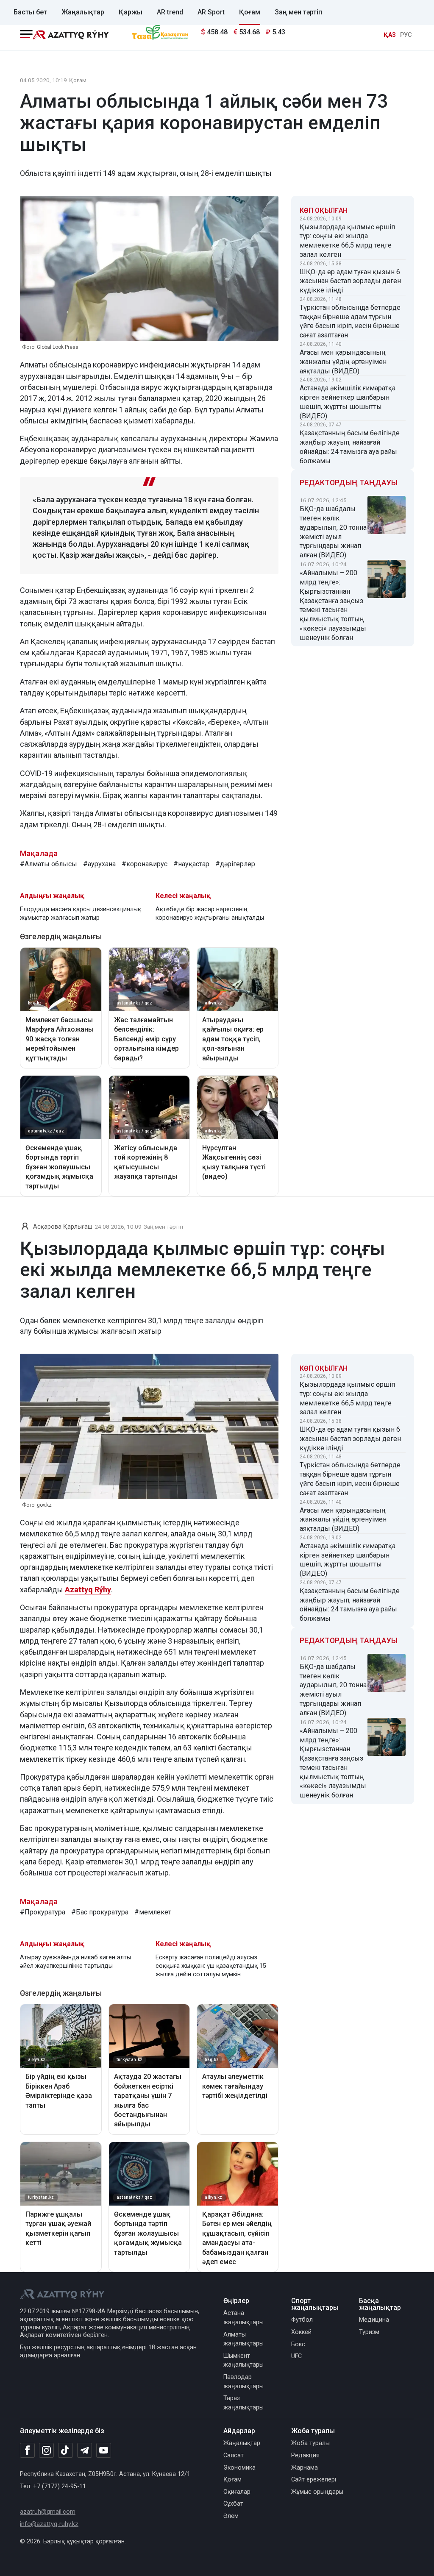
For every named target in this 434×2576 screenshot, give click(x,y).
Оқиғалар (237, 2492)
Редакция (305, 2455)
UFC (296, 2356)
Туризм (369, 2332)
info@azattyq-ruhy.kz (49, 2524)
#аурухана (99, 864)
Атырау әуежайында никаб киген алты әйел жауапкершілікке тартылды (75, 1962)
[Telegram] (85, 2451)
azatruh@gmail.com (48, 2512)
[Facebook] (27, 2450)
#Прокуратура (43, 1912)
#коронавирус (145, 864)
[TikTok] (65, 2450)
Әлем (231, 2516)
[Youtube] (104, 2451)
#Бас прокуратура (100, 1912)
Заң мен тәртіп (298, 12)
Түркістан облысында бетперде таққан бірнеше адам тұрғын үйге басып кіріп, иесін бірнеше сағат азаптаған (350, 321)
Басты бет (30, 12)
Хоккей (301, 2332)
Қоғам (250, 12)
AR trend (170, 12)
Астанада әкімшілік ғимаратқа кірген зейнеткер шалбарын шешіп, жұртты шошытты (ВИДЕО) (348, 402)
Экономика (239, 2468)
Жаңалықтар (83, 12)
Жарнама (305, 2468)
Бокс (298, 2344)
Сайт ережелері (314, 2480)
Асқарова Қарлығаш (63, 1227)
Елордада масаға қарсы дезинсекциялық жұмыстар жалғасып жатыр (81, 914)
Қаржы (131, 12)
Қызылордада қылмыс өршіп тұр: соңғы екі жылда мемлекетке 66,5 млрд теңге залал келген (347, 241)
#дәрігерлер (235, 864)
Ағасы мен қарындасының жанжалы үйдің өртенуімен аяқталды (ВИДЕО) (343, 362)
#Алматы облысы (49, 864)
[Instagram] (46, 2451)
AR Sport (211, 12)
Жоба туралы (310, 2443)
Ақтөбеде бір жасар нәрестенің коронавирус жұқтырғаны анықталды (210, 914)
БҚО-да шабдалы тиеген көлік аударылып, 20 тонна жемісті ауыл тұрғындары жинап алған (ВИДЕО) (333, 532)
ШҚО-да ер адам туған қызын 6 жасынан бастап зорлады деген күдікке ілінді (350, 281)
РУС (406, 35)
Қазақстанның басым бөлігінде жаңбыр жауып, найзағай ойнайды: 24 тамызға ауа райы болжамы (350, 447)
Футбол (302, 2320)
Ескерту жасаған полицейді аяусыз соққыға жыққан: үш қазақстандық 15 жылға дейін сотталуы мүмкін (211, 1966)
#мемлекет (153, 1912)
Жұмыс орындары (317, 2492)
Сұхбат (233, 2504)
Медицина (374, 2320)
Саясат (234, 2455)
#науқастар (191, 864)
